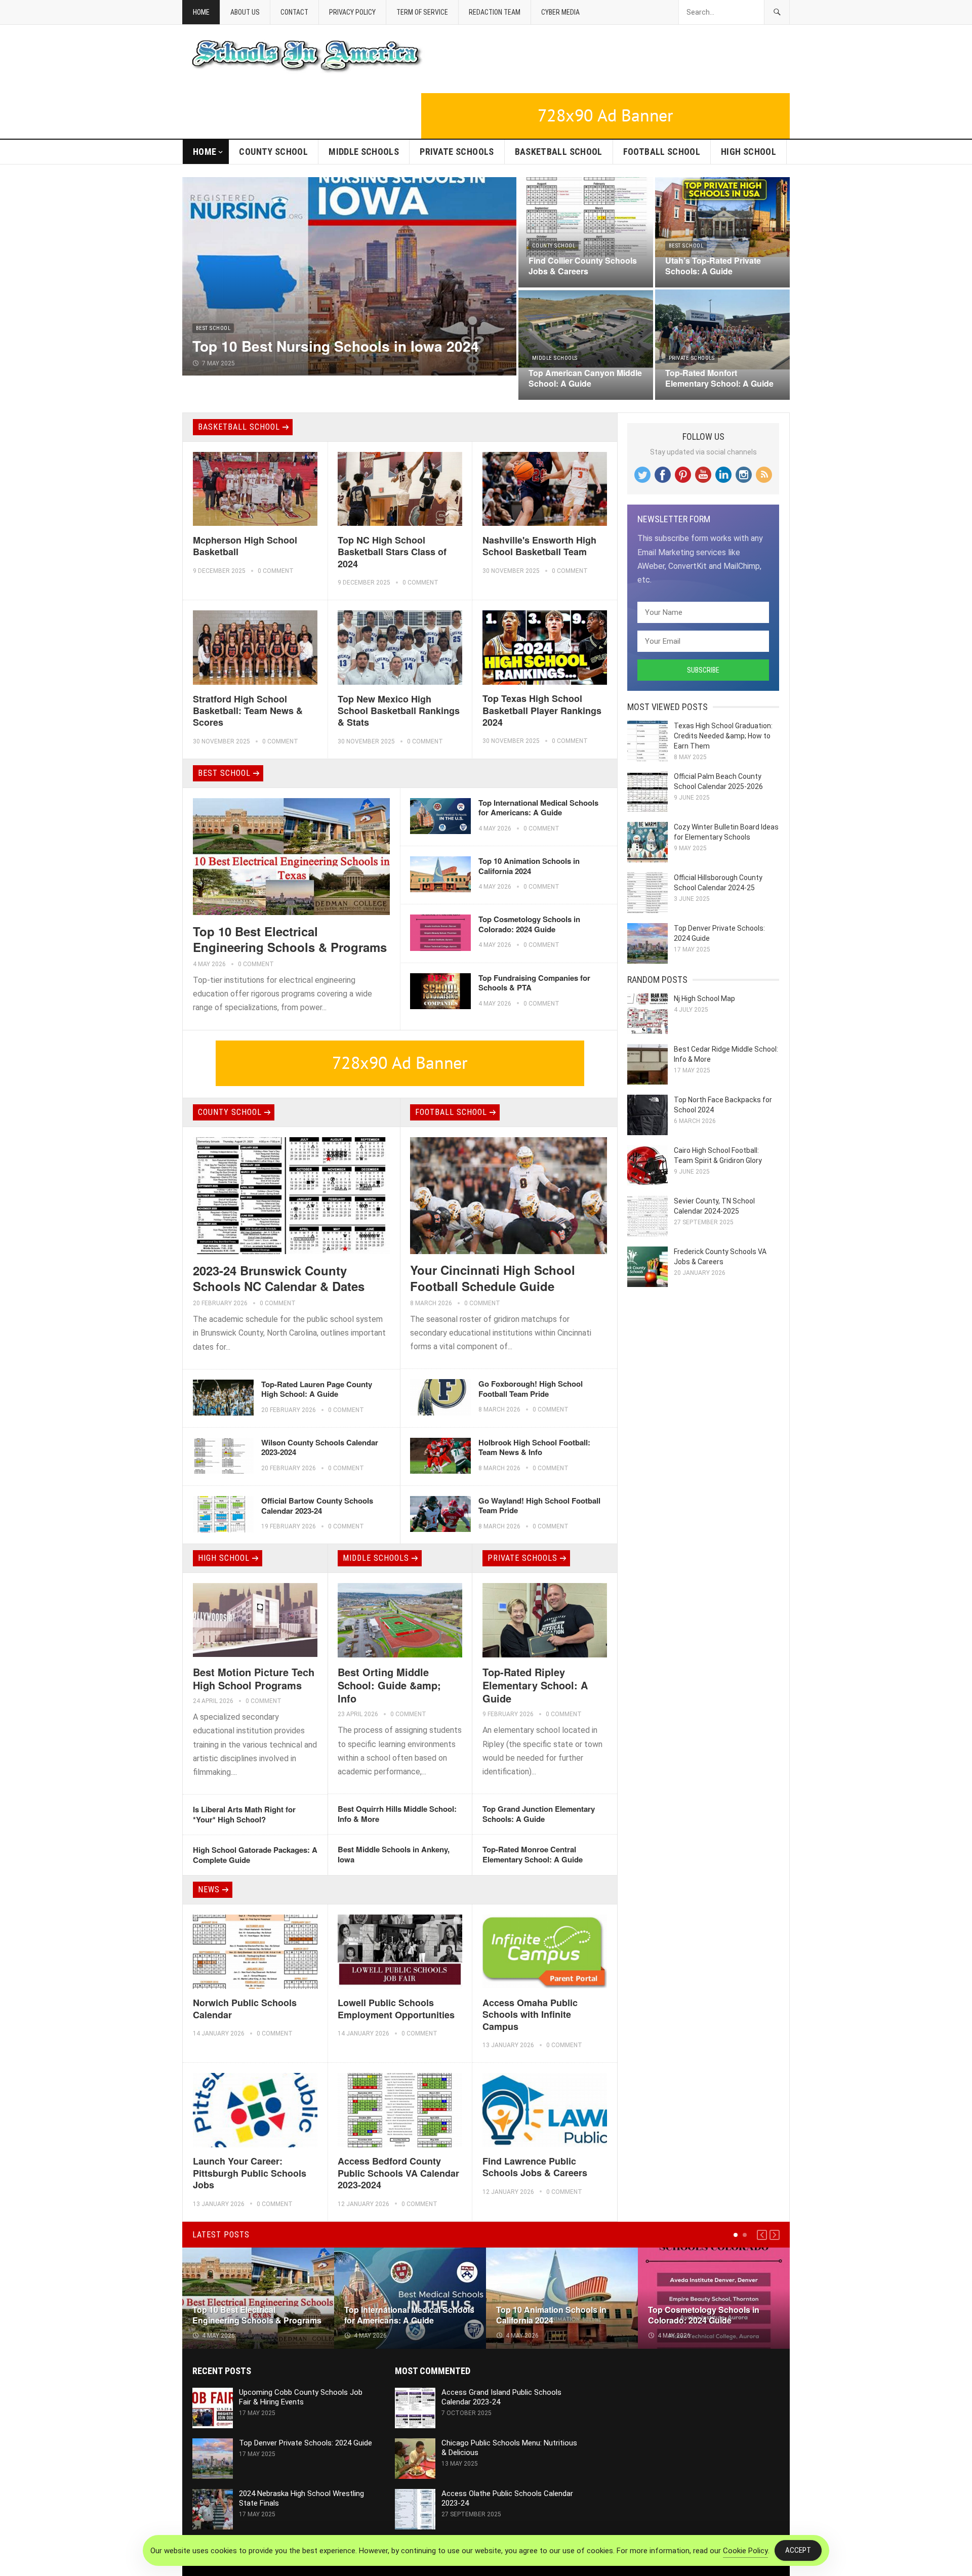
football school (662, 152)
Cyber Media (560, 12)
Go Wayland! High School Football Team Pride (539, 1506)
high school (748, 152)
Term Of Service (422, 12)
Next (775, 2235)
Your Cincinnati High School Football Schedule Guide (493, 1278)
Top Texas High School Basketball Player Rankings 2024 (542, 710)
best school (213, 328)
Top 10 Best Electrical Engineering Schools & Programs (290, 939)
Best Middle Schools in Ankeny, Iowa (394, 1854)
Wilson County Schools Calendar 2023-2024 (320, 1447)
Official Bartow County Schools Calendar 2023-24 (317, 1506)
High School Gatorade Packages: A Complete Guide (255, 1855)
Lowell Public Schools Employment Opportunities (396, 2008)
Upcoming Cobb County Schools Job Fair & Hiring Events (301, 2397)
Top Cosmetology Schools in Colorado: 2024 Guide (529, 924)
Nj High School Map (704, 999)
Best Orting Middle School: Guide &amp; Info (389, 1685)
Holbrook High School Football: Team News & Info (534, 1447)
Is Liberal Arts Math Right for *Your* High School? (244, 1814)
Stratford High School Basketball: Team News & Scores (248, 711)
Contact (294, 12)
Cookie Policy (745, 2551)
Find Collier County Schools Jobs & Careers (583, 266)
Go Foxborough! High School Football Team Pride (531, 1389)
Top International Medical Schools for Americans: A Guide (538, 808)
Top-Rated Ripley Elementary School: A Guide (535, 1685)
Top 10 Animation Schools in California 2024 (529, 866)
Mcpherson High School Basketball (245, 546)
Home (201, 12)
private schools (457, 152)
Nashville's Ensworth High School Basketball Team (539, 546)
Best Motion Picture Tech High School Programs (254, 1678)
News (209, 1889)
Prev (762, 2235)
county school (273, 152)
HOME (205, 152)
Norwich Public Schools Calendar (245, 2008)
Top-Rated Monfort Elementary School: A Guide (719, 378)
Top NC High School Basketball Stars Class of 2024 (392, 552)
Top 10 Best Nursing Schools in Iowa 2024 (336, 346)
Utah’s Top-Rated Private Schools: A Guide (713, 266)
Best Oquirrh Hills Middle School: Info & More (397, 1814)
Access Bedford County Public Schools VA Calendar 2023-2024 (398, 2173)
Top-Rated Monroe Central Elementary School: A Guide (533, 1854)
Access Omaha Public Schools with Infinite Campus (530, 2014)
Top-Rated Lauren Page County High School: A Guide (317, 1389)
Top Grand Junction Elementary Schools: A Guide (539, 1814)
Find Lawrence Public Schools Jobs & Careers (535, 2167)
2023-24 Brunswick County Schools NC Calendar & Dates (279, 1278)
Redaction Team (495, 12)
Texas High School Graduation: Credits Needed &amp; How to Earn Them (723, 736)
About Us (245, 12)
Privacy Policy (352, 12)
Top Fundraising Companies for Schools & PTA (534, 983)
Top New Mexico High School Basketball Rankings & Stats (399, 711)
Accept (798, 2550)
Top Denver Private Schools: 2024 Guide (306, 2443)
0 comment (276, 571)
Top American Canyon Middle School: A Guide (585, 378)
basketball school (559, 152)
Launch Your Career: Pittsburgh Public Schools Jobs (250, 2173)
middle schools (364, 152)
